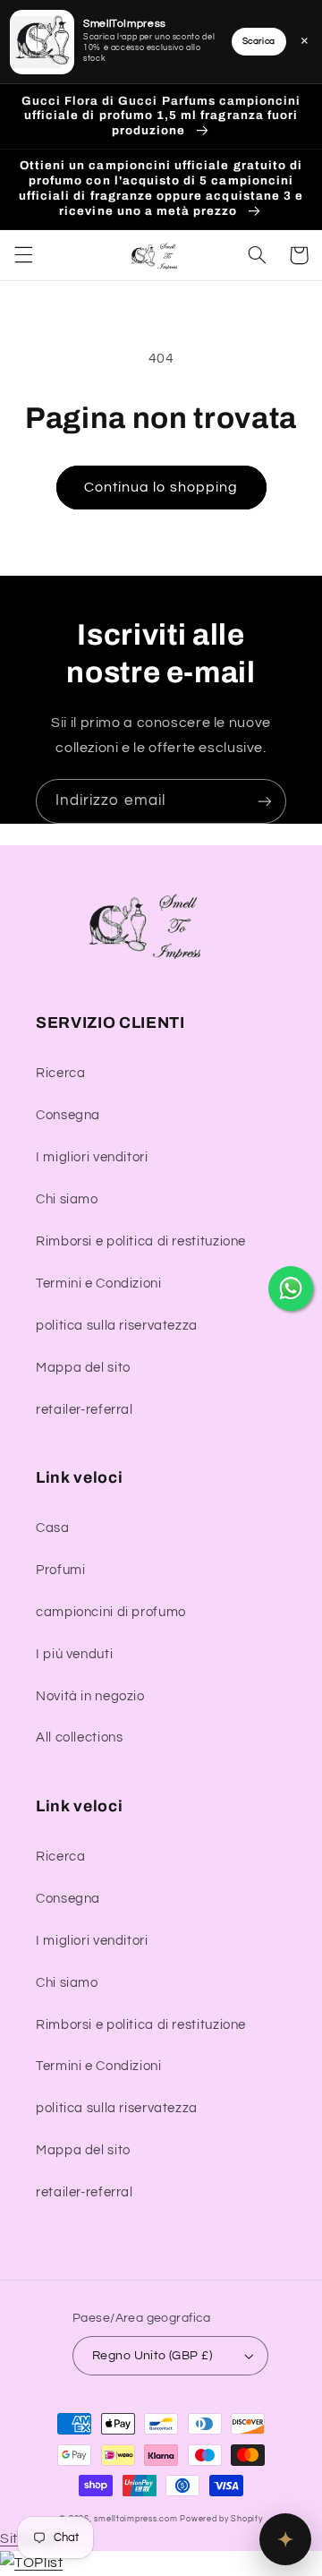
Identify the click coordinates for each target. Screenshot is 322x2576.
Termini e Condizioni (99, 1284)
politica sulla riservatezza (117, 1326)
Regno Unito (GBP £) (152, 2356)
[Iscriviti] (265, 801)
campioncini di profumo (111, 1612)
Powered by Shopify (221, 2519)
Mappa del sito (83, 1368)
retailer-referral (85, 1410)
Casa (53, 1528)
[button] (23, 255)
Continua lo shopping (161, 487)
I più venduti (74, 1654)
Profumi (60, 1570)
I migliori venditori (92, 1157)
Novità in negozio (90, 1696)
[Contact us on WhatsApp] (291, 1288)
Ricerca (60, 1073)
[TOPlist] (31, 2563)
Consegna (68, 1115)
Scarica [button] (259, 41)
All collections (79, 1737)
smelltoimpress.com (136, 2519)
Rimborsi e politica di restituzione (141, 1241)
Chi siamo (67, 1199)
